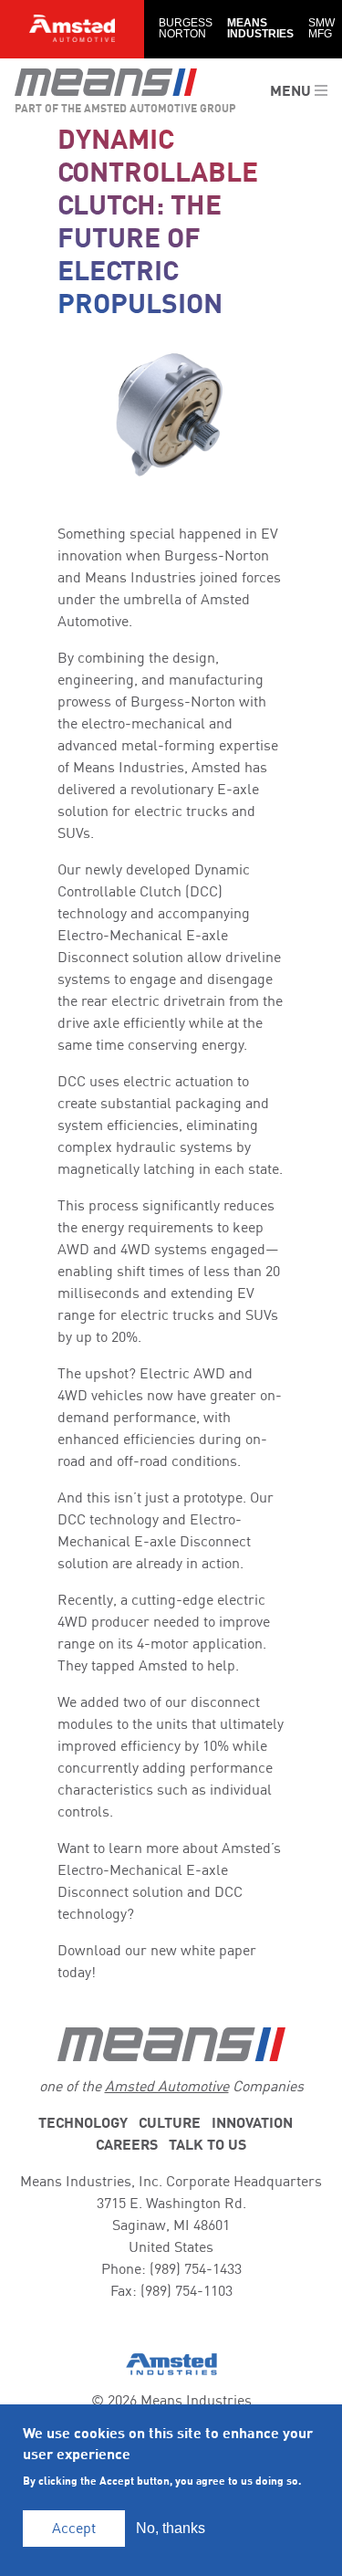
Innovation (252, 2123)
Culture (170, 2123)
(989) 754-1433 (196, 2269)
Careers (127, 2145)
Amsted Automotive (167, 2087)
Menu (292, 91)
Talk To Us (207, 2145)
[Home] (106, 82)
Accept (74, 2529)
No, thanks (171, 2528)
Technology (83, 2123)
